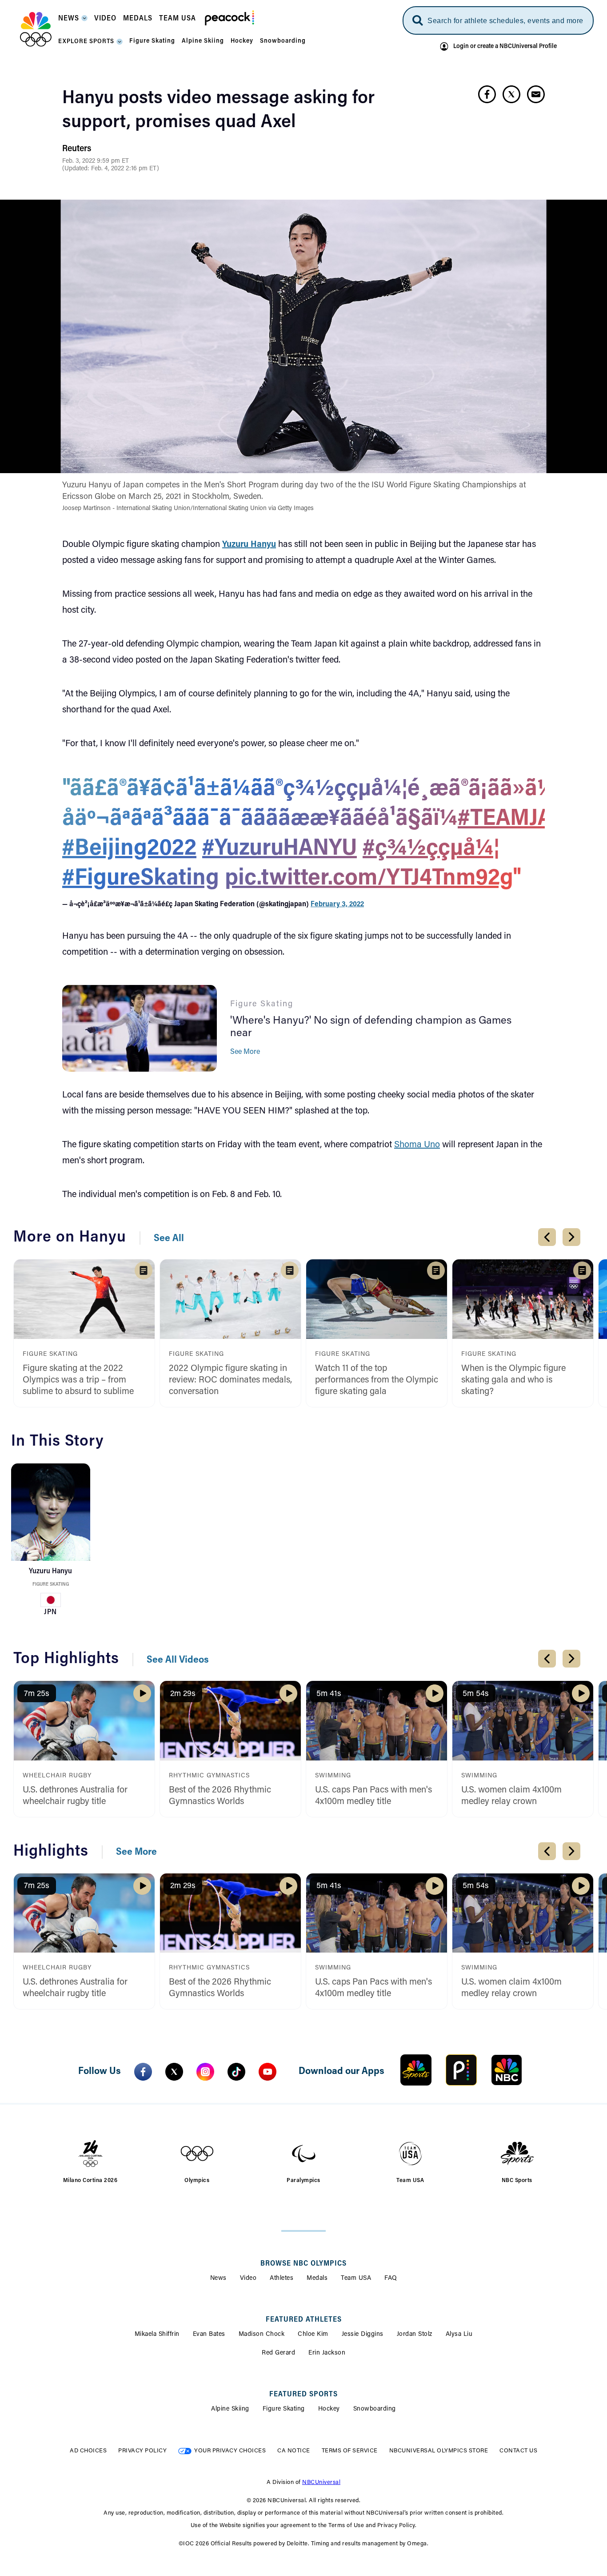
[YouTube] (268, 2072)
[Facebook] (143, 2072)
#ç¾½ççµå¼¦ (431, 849)
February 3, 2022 (337, 904)
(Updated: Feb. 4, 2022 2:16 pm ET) (111, 169)
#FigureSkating (141, 879)
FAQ (391, 2279)
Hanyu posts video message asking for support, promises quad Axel (218, 111)
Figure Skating (51, 1585)
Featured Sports (303, 2395)
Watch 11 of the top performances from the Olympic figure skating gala (377, 1380)
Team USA (356, 2279)
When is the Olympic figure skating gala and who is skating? (513, 1380)
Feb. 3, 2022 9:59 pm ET (96, 161)
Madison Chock (262, 2335)
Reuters (77, 149)
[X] (174, 2072)
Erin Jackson (327, 2353)
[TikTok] (236, 2072)
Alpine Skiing (230, 2409)
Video (248, 2279)
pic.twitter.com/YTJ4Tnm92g (369, 879)
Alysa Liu (459, 2335)
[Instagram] (205, 2072)
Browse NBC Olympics (303, 2264)
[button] (73, 21)
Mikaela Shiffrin (157, 2335)
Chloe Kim (313, 2335)
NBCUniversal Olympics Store (439, 2451)
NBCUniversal (321, 2482)
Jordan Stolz (415, 2335)
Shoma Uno (417, 1145)
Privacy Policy (142, 2451)
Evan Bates (209, 2335)
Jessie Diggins (363, 2335)
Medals (317, 2279)
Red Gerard (278, 2353)
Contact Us (518, 2451)
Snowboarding (375, 2409)
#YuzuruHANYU (280, 849)
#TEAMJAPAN (526, 820)
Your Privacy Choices (230, 2451)
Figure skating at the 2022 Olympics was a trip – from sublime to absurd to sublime (78, 1380)
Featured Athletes (304, 2320)
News (218, 2279)
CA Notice (294, 2451)
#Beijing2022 (129, 849)
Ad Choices (88, 2451)
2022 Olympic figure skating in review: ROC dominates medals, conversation (230, 1380)
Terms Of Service (350, 2451)
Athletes (282, 2279)
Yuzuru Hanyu (249, 545)
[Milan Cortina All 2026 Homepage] (36, 29)
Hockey (329, 2409)
